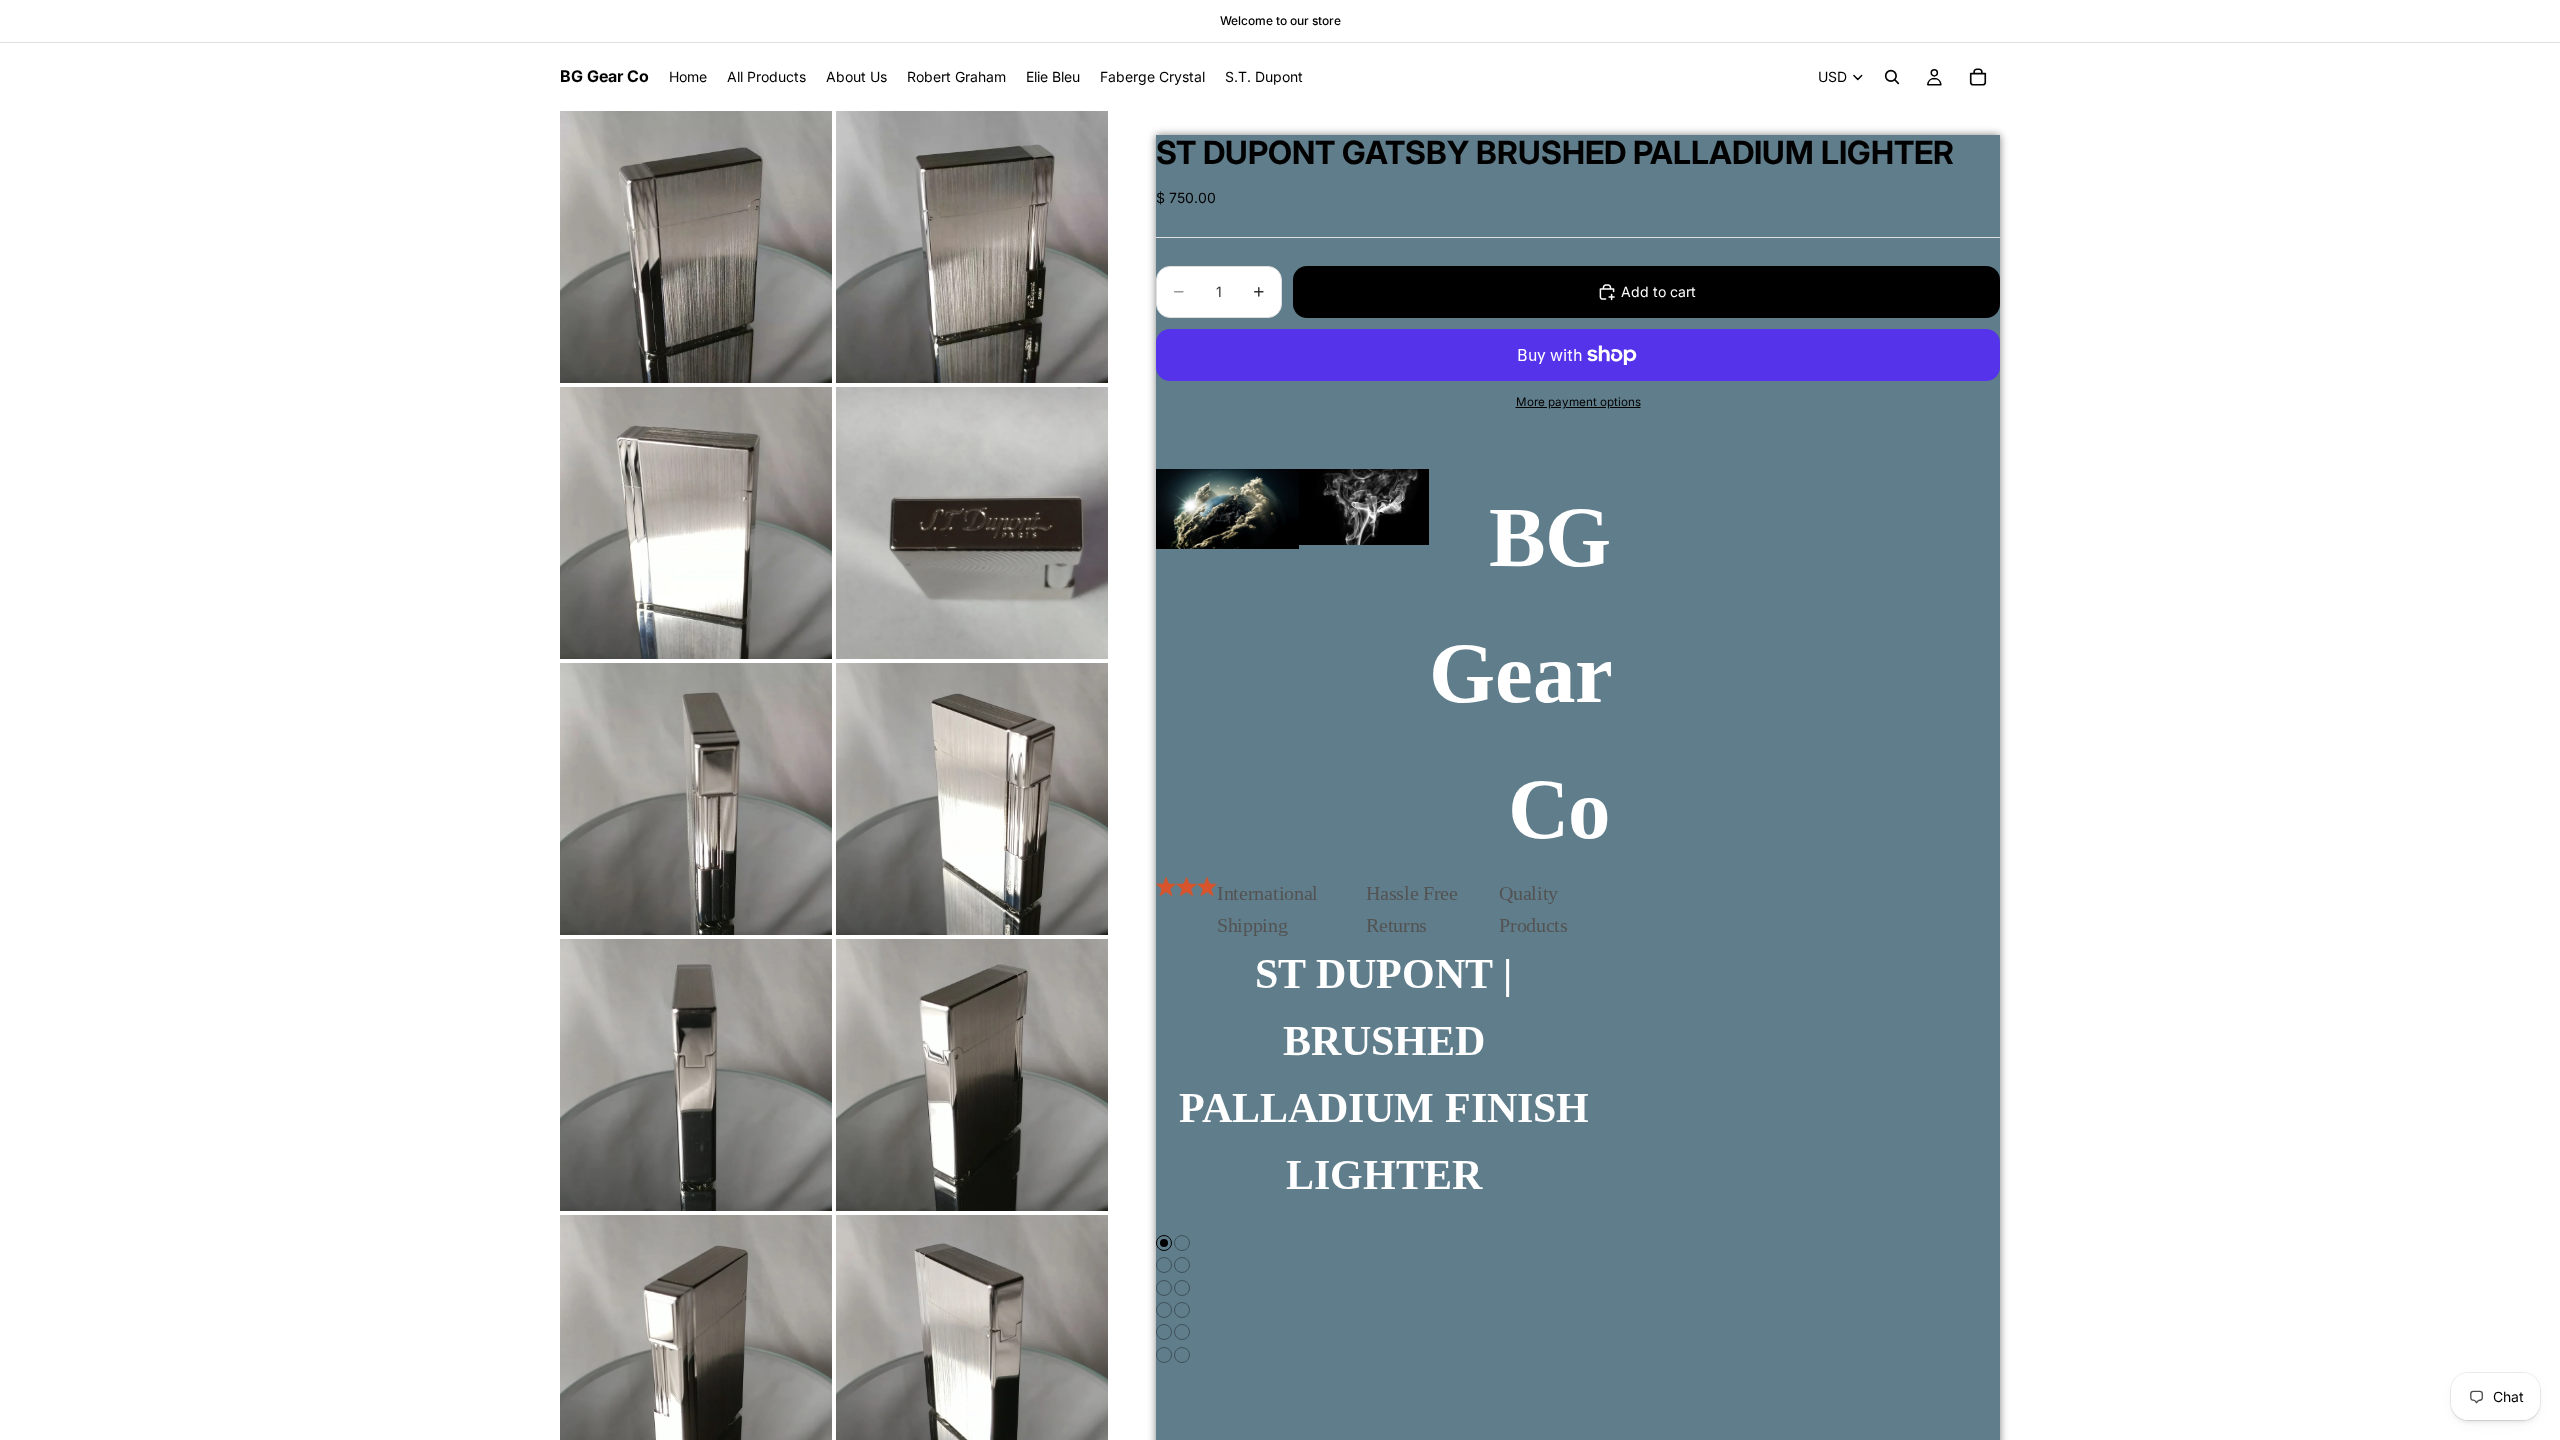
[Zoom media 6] (972, 799)
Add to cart (1658, 291)
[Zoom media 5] (696, 799)
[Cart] (1978, 77)
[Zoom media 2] (972, 247)
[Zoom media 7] (696, 1075)
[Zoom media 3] (696, 523)
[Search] (1892, 77)
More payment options (1578, 402)
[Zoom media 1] (696, 247)
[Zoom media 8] (972, 1075)
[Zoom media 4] (972, 523)
